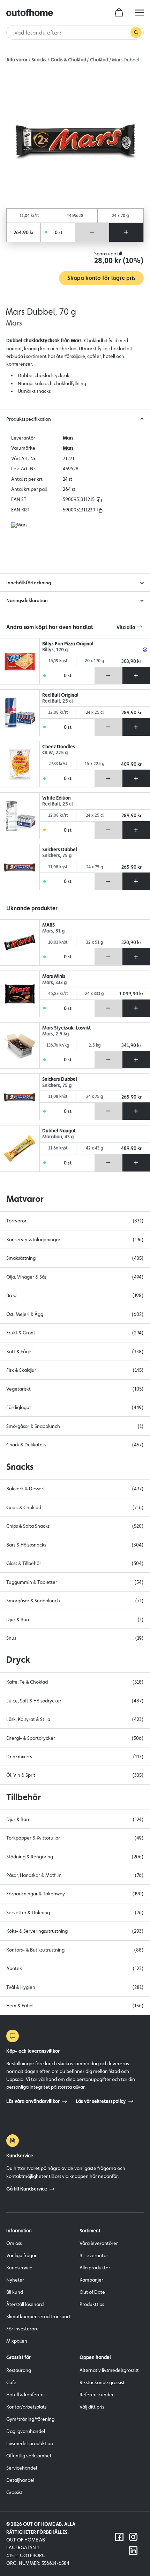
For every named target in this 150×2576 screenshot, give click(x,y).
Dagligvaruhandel (26, 2431)
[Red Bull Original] (20, 713)
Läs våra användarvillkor (33, 2101)
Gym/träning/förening (30, 2419)
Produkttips (92, 2304)
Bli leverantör (94, 2255)
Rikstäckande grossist (102, 2382)
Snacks (39, 60)
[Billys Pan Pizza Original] (20, 661)
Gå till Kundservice (27, 2189)
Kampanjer (91, 2280)
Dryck (18, 1660)
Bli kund (15, 2292)
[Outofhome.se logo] (30, 13)
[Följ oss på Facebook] (119, 2537)
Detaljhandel (20, 2480)
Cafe (11, 2382)
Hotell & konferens (26, 2395)
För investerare (22, 2329)
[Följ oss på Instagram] (133, 2537)
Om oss (14, 2243)
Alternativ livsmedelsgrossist (109, 2370)
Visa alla (126, 627)
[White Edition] (20, 816)
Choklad (99, 60)
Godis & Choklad (68, 60)
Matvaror (25, 1199)
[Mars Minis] (20, 994)
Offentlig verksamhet (29, 2456)
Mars (68, 438)
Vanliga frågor (21, 2255)
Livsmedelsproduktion (30, 2443)
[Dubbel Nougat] (20, 1148)
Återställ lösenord (25, 2304)
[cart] (119, 13)
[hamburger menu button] (140, 13)
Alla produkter (95, 2268)
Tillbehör (24, 1797)
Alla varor (17, 60)
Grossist (14, 2492)
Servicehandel (22, 2468)
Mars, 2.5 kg (55, 1034)
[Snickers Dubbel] (20, 867)
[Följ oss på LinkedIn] (133, 2551)
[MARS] (20, 943)
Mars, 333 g (54, 983)
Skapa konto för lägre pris (101, 278)
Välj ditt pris (92, 2407)
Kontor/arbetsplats (26, 2407)
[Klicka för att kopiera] (99, 499)
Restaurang (19, 2370)
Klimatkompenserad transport (38, 2316)
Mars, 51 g (53, 931)
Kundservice (19, 2268)
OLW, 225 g (55, 753)
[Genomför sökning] (136, 32)
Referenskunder (97, 2395)
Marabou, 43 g (58, 1137)
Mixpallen (17, 2341)
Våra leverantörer (99, 2243)
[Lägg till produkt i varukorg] (126, 232)
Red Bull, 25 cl (58, 701)
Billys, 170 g (55, 650)
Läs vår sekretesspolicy (101, 2101)
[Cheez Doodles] (20, 764)
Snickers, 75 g (57, 856)
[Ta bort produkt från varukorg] (92, 232)
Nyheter (15, 2280)
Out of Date (92, 2292)
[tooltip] (98, 499)
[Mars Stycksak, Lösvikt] (20, 1046)
